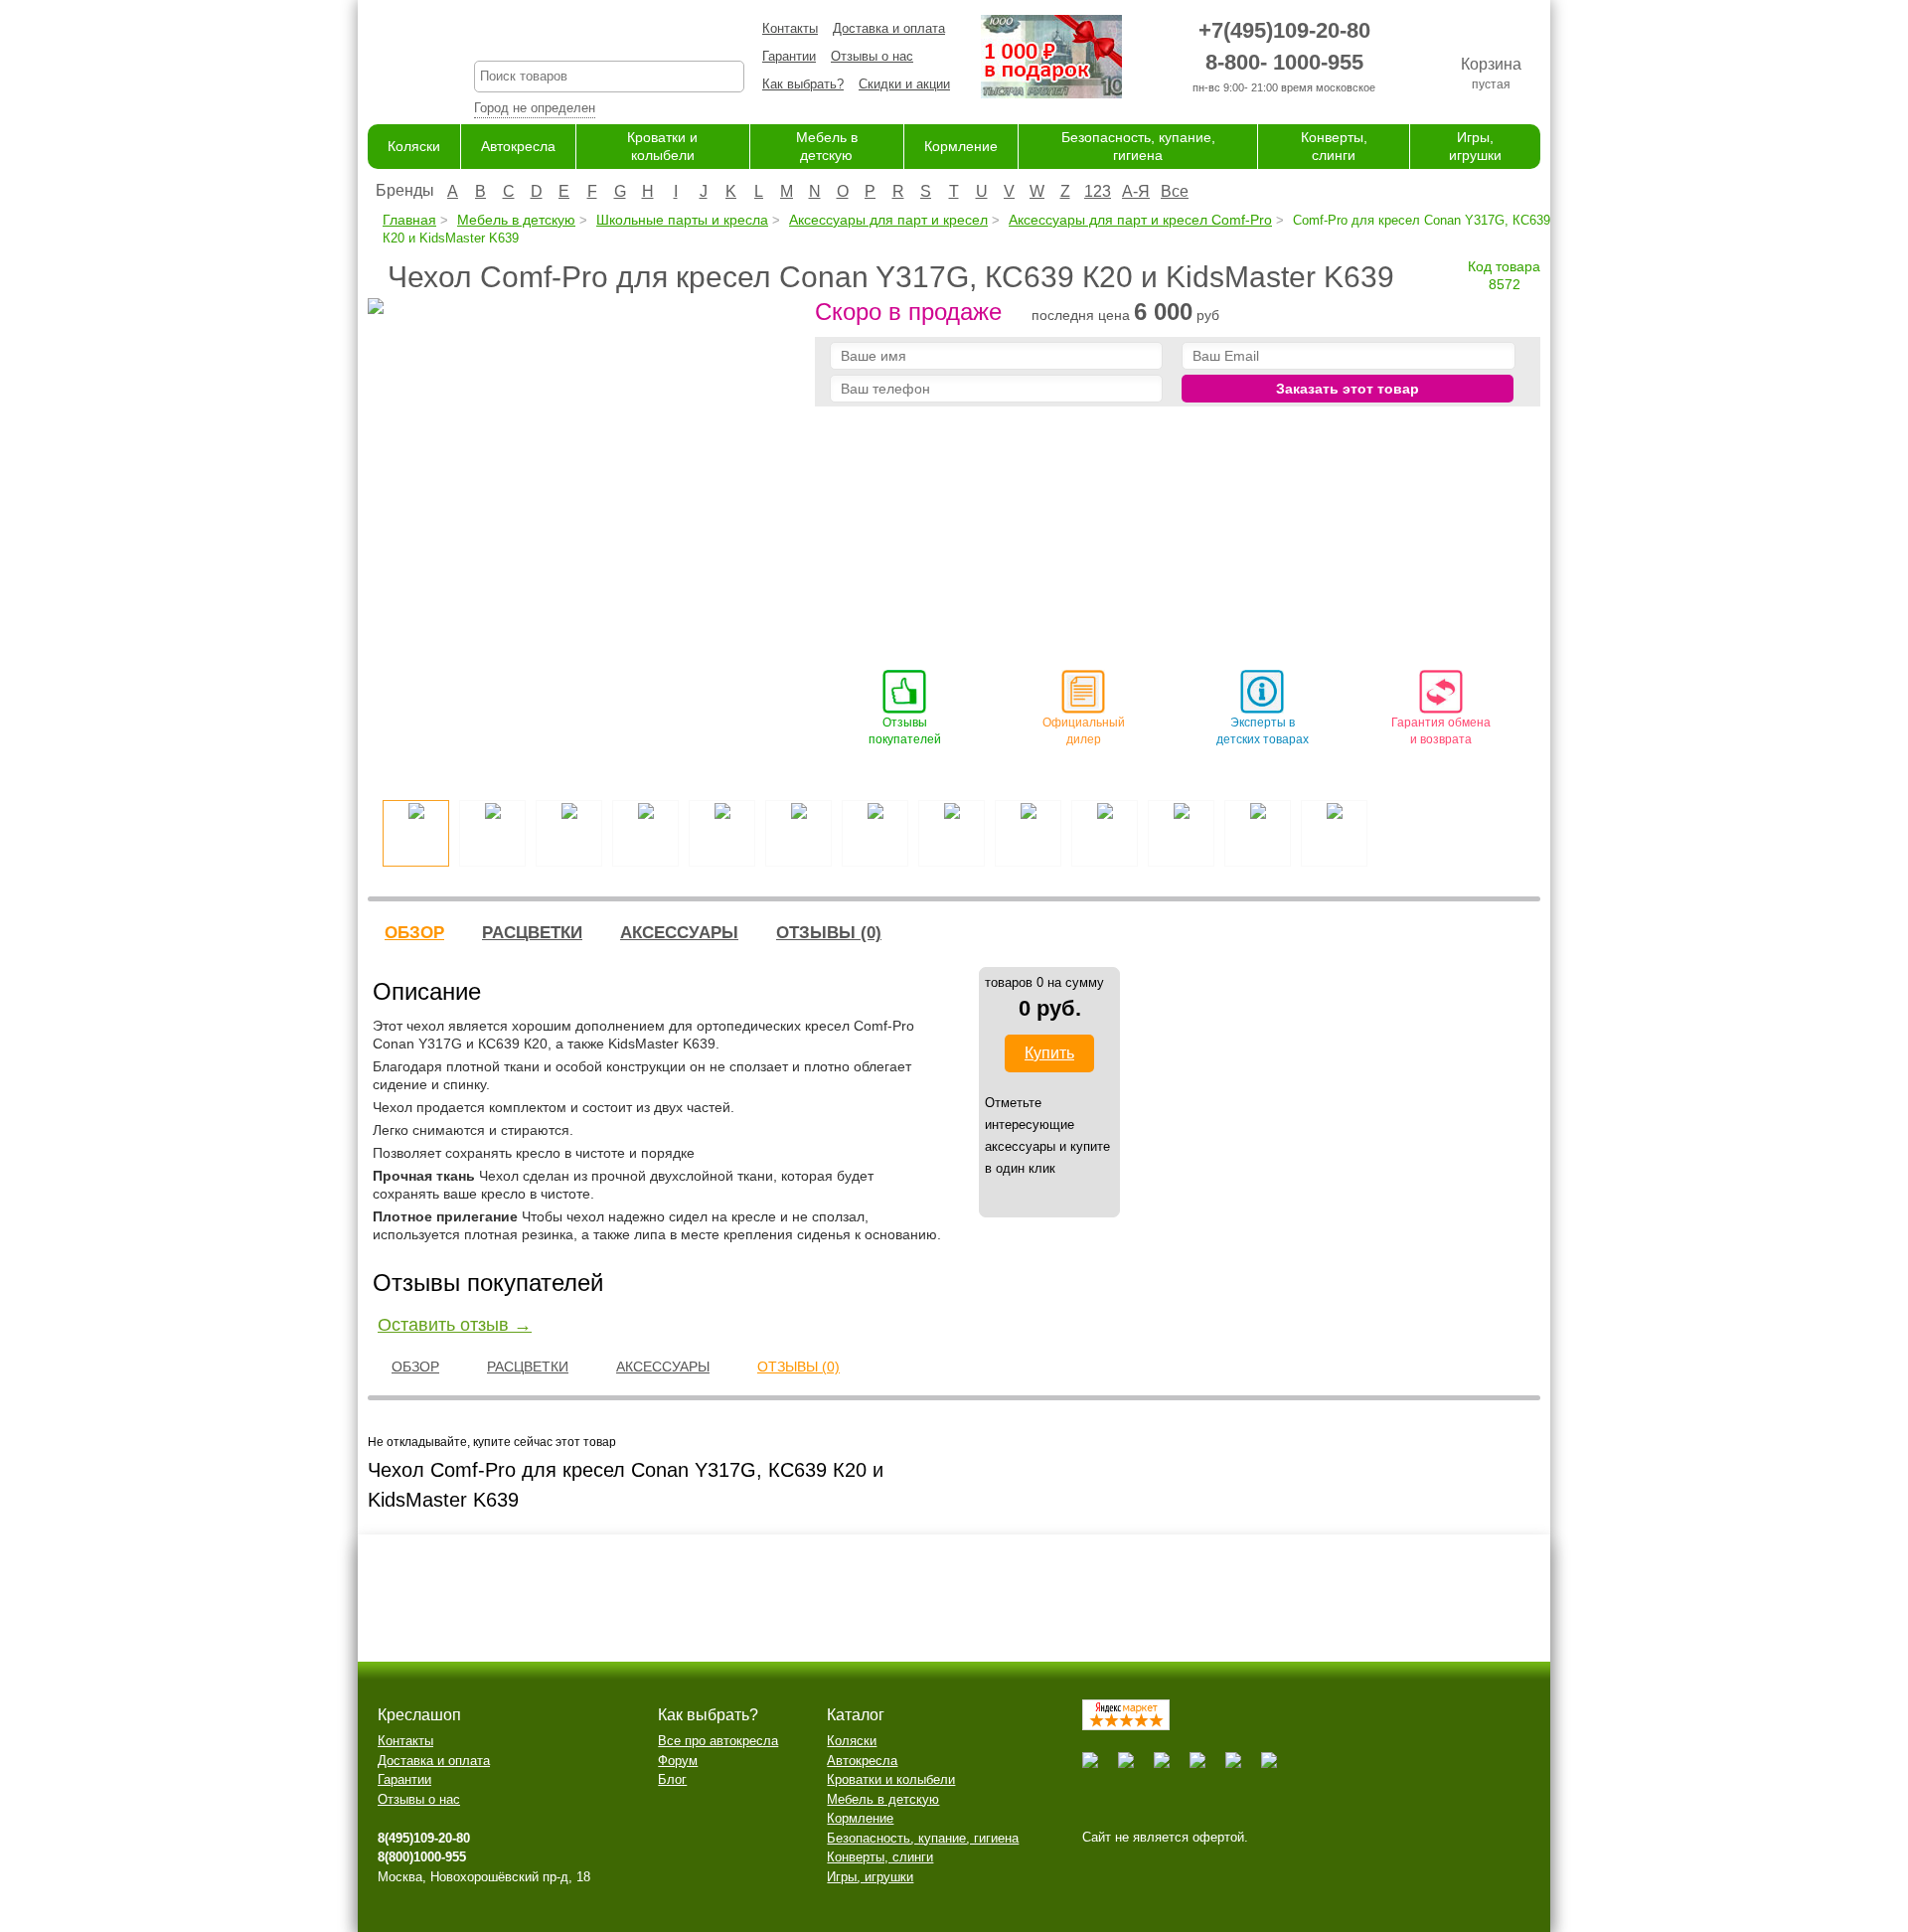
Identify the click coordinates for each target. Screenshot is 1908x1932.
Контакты (790, 28)
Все (1175, 191)
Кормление (961, 146)
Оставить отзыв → (455, 1325)
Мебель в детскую (516, 220)
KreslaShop (609, 35)
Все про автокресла (718, 1741)
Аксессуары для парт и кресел (888, 220)
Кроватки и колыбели (891, 1779)
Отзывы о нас (872, 56)
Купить (1049, 1053)
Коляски (414, 146)
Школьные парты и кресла (682, 220)
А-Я (1136, 191)
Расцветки (532, 933)
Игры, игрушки (870, 1877)
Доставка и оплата (889, 28)
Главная (409, 220)
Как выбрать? (803, 84)
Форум (678, 1761)
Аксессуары (679, 933)
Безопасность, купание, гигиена (923, 1838)
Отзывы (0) (829, 933)
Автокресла (518, 146)
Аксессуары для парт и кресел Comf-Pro (1140, 220)
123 (1098, 191)
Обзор (414, 933)
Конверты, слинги (880, 1857)
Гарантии (789, 56)
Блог (672, 1779)
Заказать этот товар (1348, 389)
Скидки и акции (904, 84)
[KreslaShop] (396, 60)
